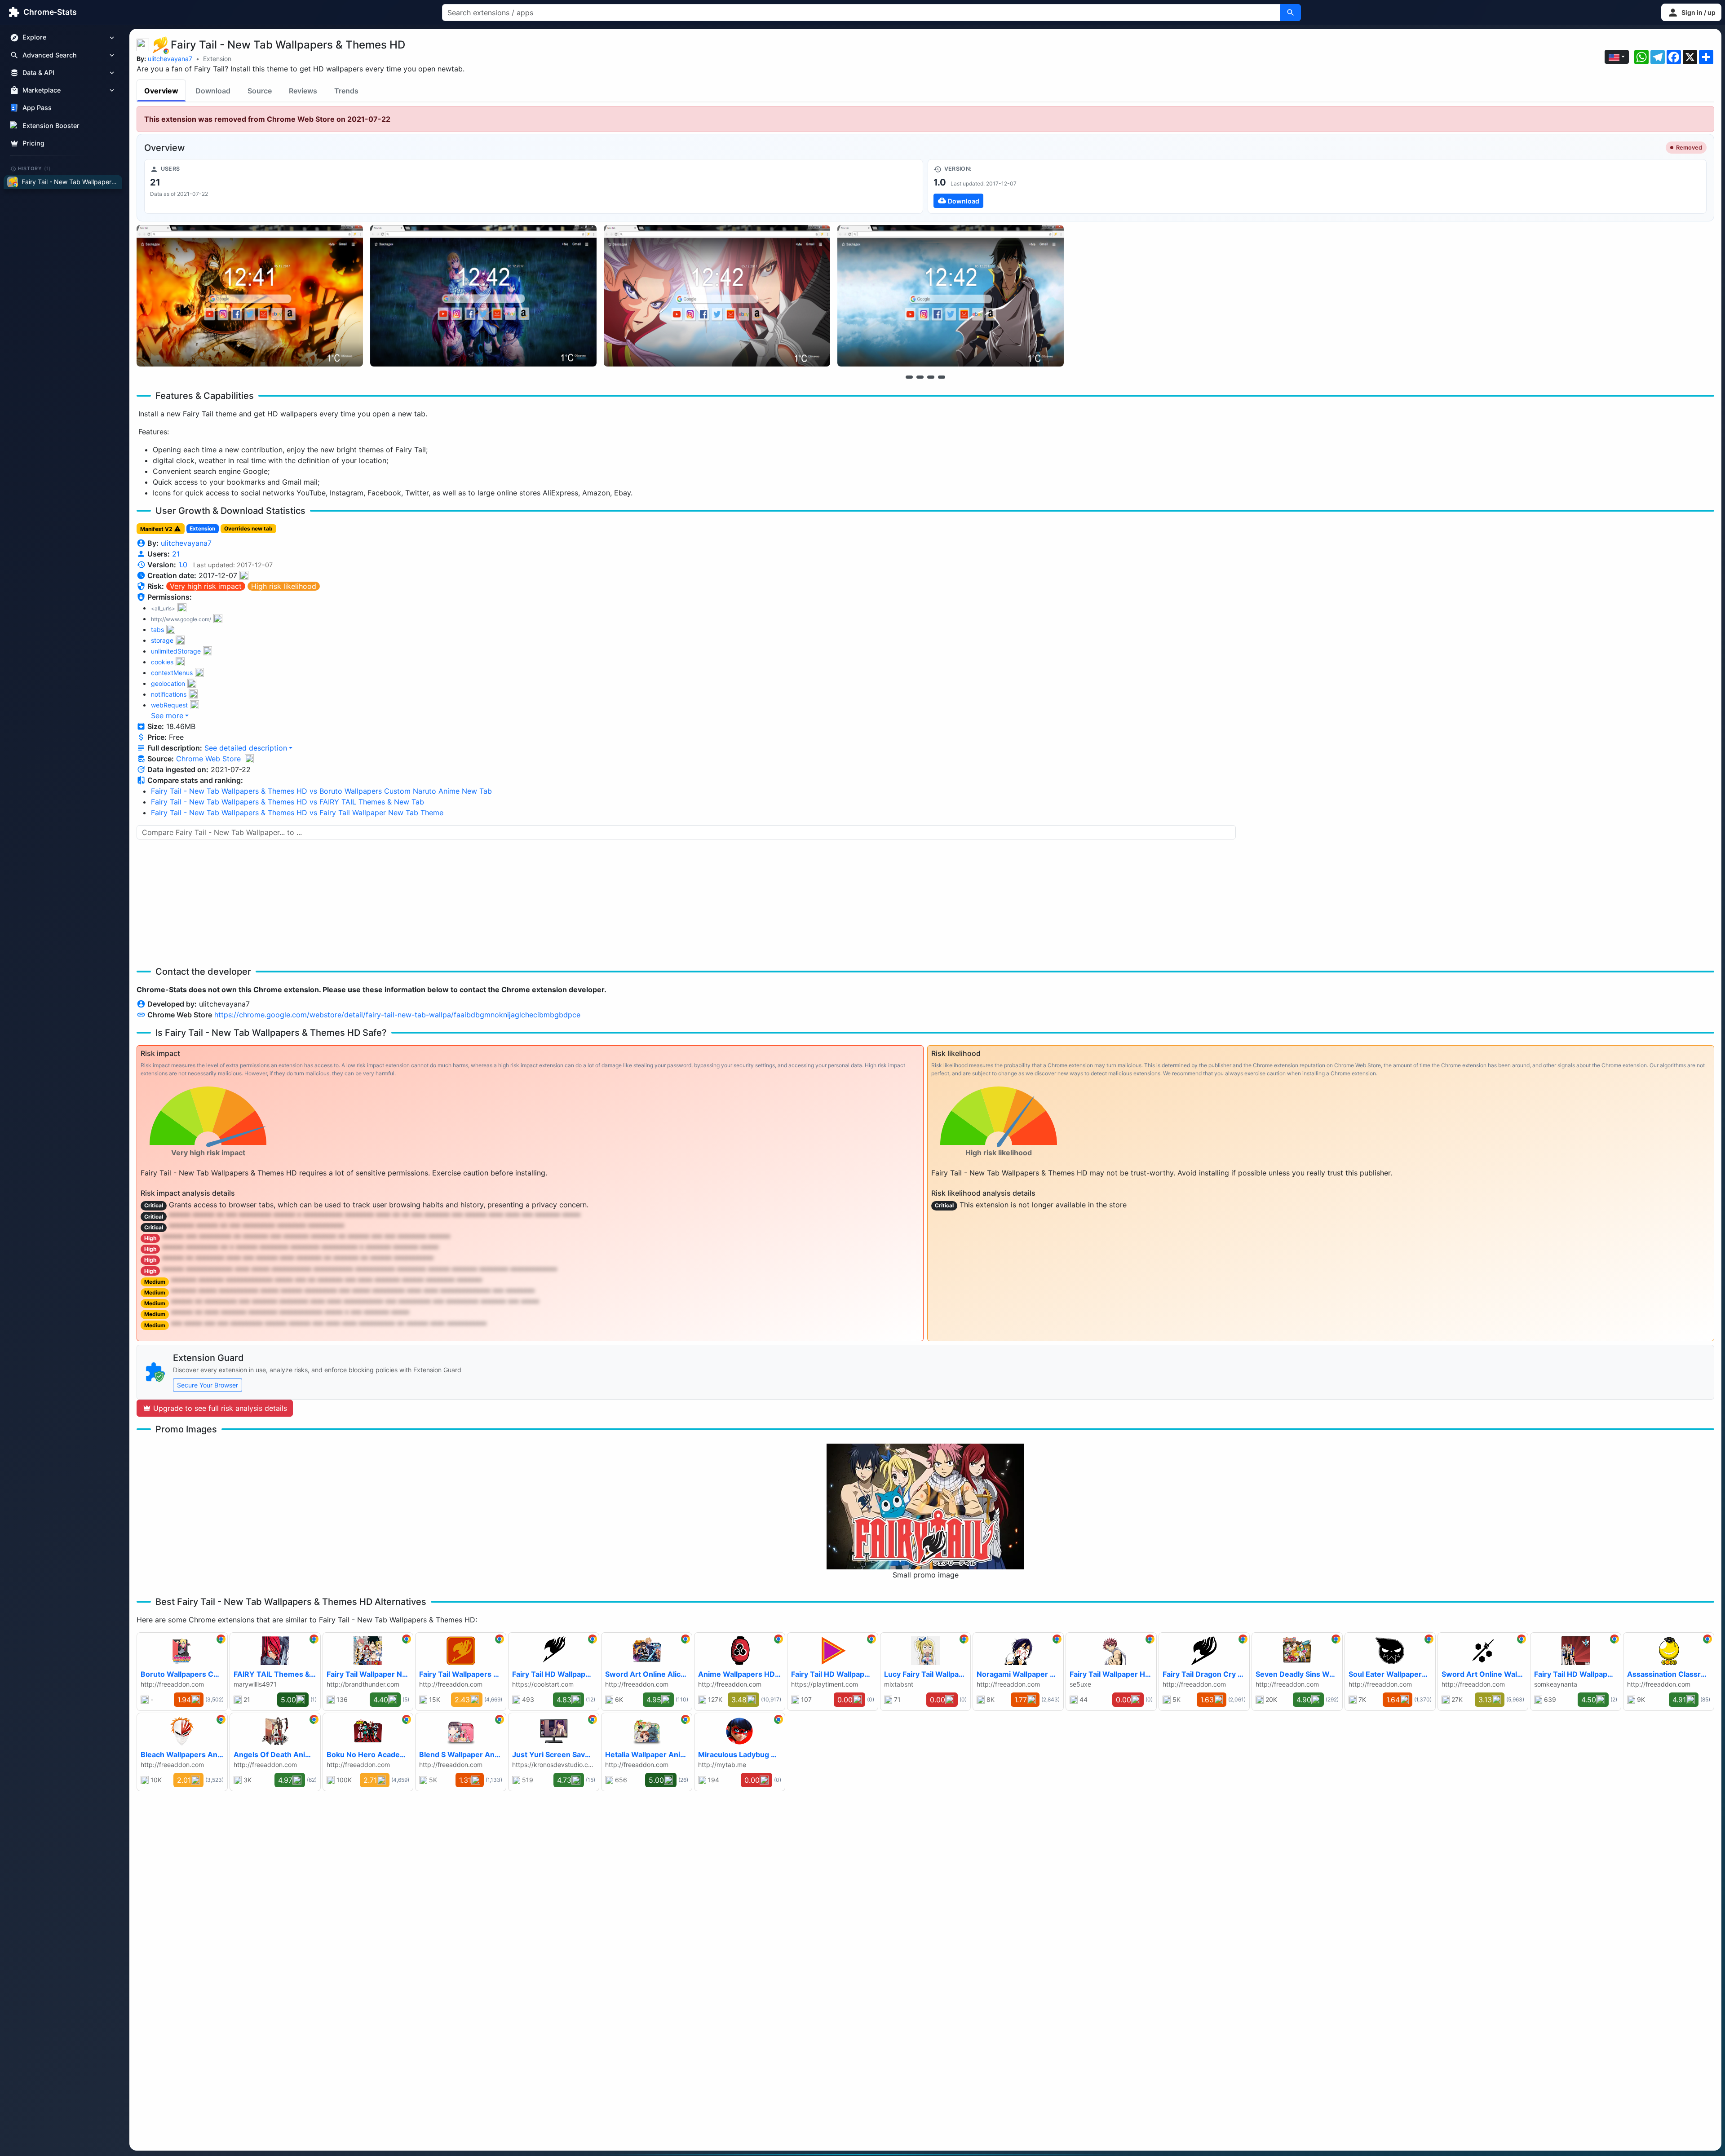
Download (213, 91)
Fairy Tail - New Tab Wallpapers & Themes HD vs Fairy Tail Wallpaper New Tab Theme (297, 813)
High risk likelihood (284, 586)
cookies (162, 662)
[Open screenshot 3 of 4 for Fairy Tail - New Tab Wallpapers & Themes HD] (717, 296)
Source (260, 91)
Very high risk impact (206, 586)
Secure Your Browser (208, 1385)
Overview (161, 91)
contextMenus (172, 673)
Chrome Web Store (208, 759)
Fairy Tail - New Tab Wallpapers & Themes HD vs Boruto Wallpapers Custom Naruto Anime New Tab (321, 791)
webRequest (169, 705)
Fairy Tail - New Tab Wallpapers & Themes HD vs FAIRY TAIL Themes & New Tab (287, 802)
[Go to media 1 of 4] (909, 377)
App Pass (37, 108)
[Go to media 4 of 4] (942, 377)
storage (162, 640)
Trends (346, 91)
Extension (217, 59)
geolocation (168, 683)
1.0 (183, 565)
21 (176, 554)
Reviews (303, 91)
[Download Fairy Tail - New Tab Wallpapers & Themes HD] (1317, 186)
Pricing (33, 143)
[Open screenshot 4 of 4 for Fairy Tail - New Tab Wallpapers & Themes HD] (951, 296)
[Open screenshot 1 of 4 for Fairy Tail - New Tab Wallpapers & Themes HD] (250, 296)
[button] (1691, 12)
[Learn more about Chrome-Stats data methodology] (249, 759)
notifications (169, 694)
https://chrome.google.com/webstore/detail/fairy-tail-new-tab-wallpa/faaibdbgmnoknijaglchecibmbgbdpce (397, 1015)
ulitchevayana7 (170, 59)
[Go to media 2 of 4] (920, 377)
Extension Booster (51, 126)
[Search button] (1291, 13)
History (35, 168)
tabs (157, 630)
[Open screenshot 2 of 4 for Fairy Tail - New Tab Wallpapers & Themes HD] (483, 296)
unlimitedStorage (176, 651)
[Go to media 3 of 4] (931, 377)
